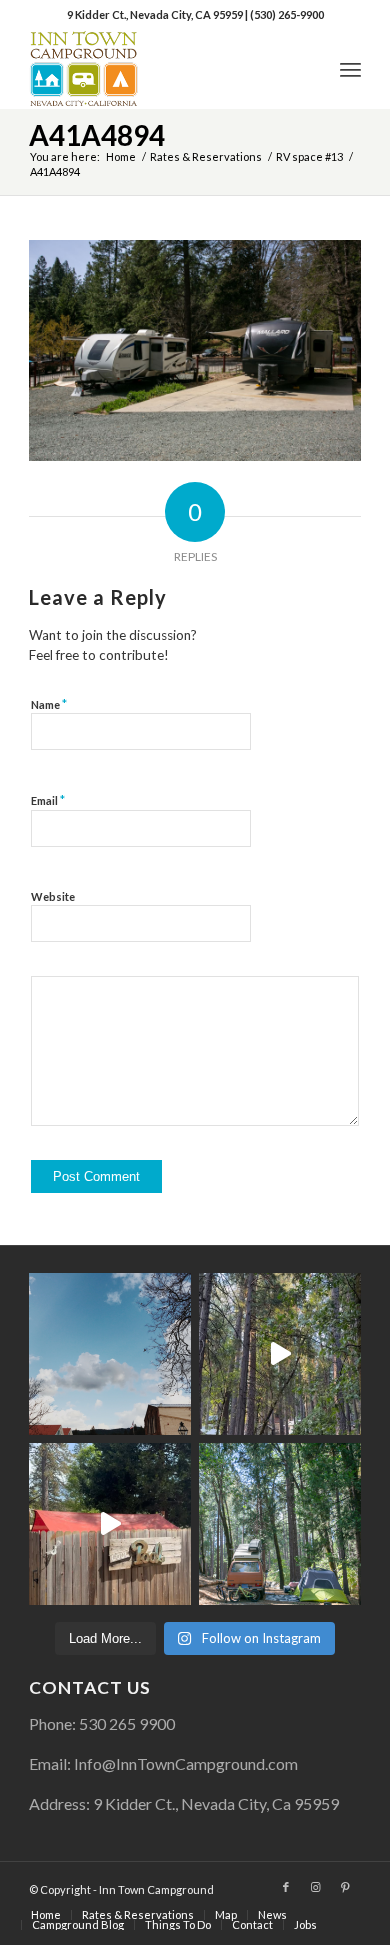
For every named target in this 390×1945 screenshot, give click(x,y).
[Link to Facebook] (286, 1887)
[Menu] (350, 69)
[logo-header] (161, 69)
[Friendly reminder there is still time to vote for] (280, 1524)
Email (48, 800)
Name (49, 704)
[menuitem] (350, 69)
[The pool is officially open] (110, 1524)
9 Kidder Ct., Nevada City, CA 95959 (156, 14)
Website (53, 896)
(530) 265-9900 (287, 14)
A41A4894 (97, 135)
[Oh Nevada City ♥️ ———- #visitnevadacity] (110, 1354)
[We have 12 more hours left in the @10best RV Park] (280, 1354)
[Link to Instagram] (316, 1887)
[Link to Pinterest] (346, 1887)
